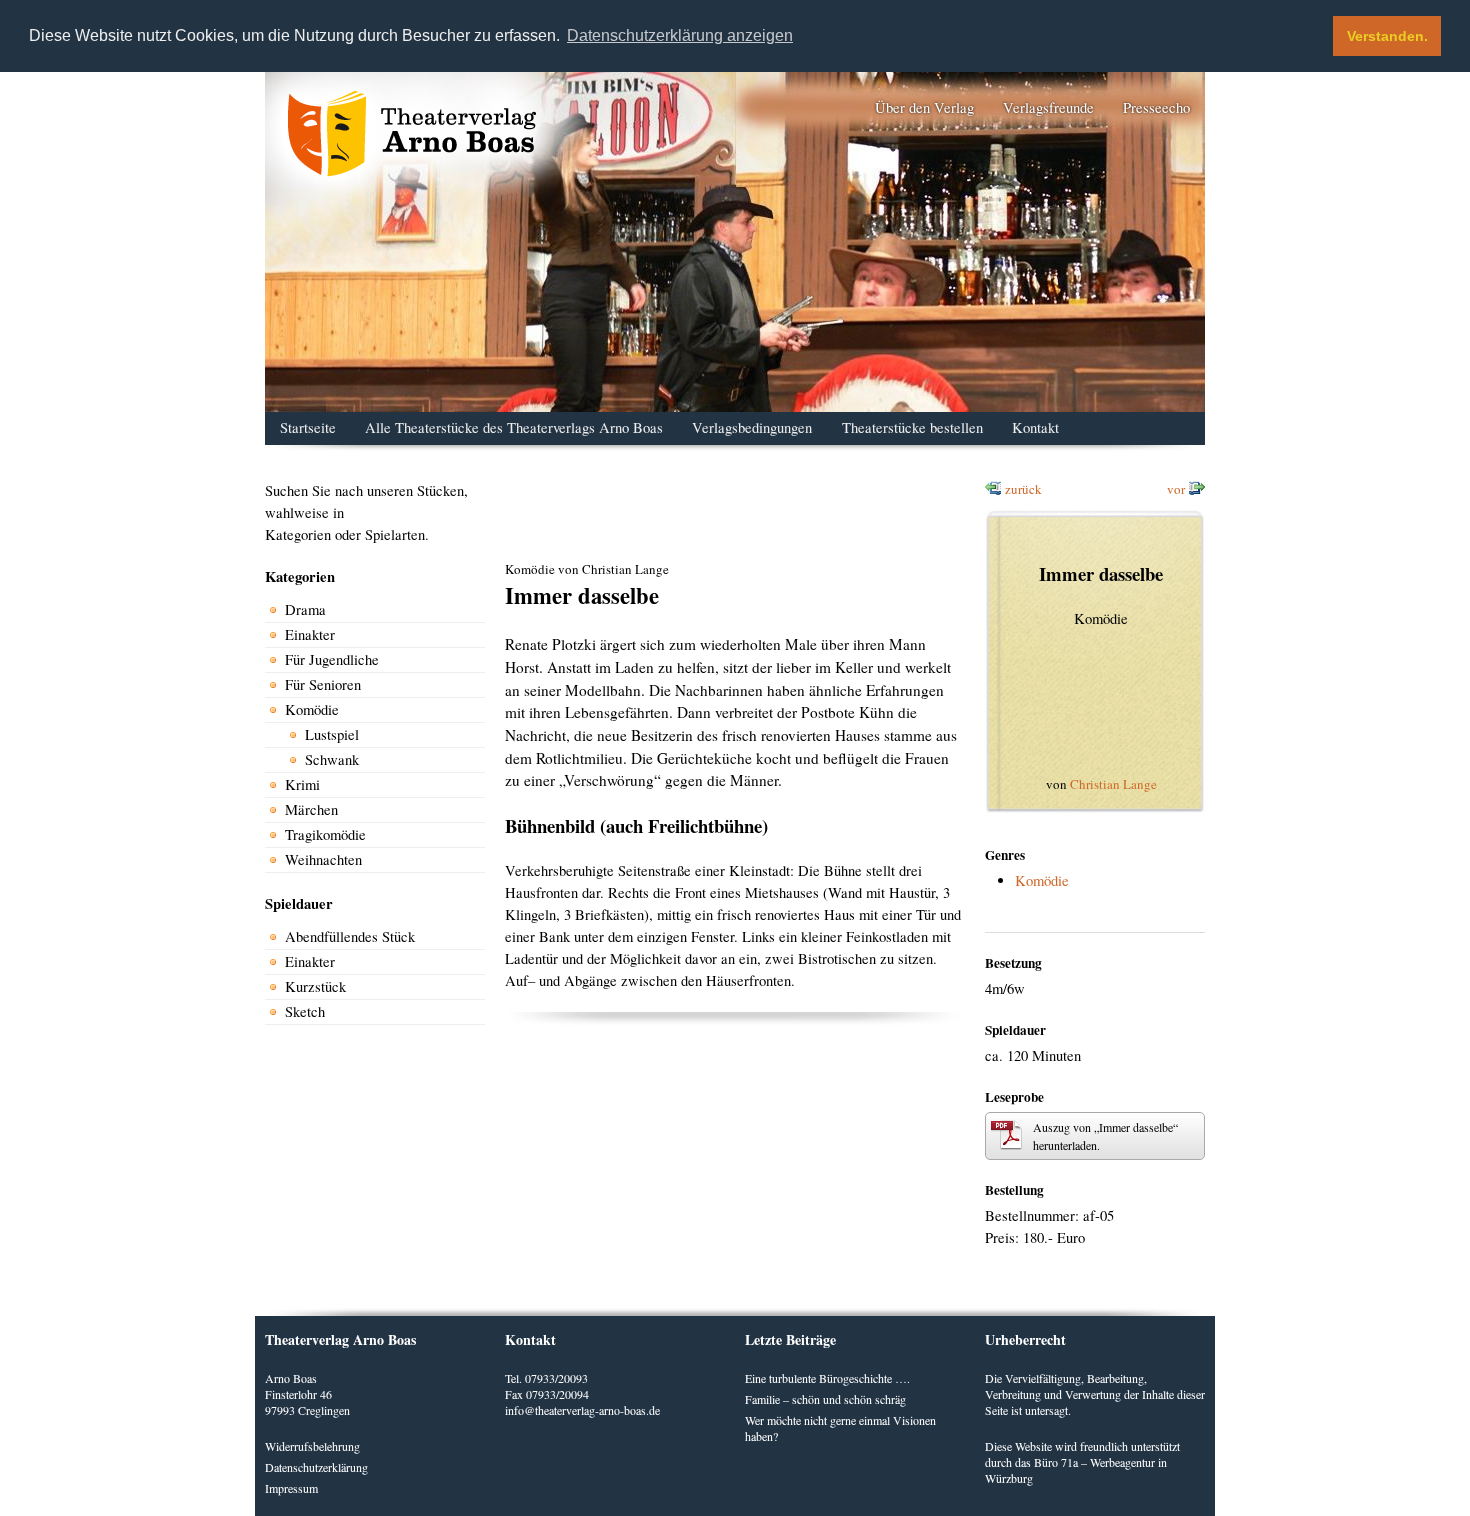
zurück (1023, 489)
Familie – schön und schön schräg (825, 1399)
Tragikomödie (325, 834)
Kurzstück (315, 986)
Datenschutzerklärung (316, 1467)
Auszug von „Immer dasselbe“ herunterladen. (1105, 1136)
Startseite (308, 427)
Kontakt (1035, 427)
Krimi (302, 784)
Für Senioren (323, 684)
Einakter (310, 634)
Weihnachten (323, 859)
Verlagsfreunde (1048, 107)
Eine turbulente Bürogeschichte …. (827, 1378)
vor (1176, 489)
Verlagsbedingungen (752, 427)
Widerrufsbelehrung (312, 1446)
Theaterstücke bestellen (912, 427)
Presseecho (1156, 107)
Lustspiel (332, 734)
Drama (305, 609)
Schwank (332, 759)
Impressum (291, 1488)
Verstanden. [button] (1387, 36)
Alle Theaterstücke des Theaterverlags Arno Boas (514, 427)
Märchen (311, 809)
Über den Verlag (924, 107)
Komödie (312, 709)
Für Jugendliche (332, 659)
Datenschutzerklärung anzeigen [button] (680, 35)
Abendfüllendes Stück (350, 936)
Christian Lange (1113, 784)
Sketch (305, 1011)
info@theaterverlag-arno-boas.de (582, 1410)
